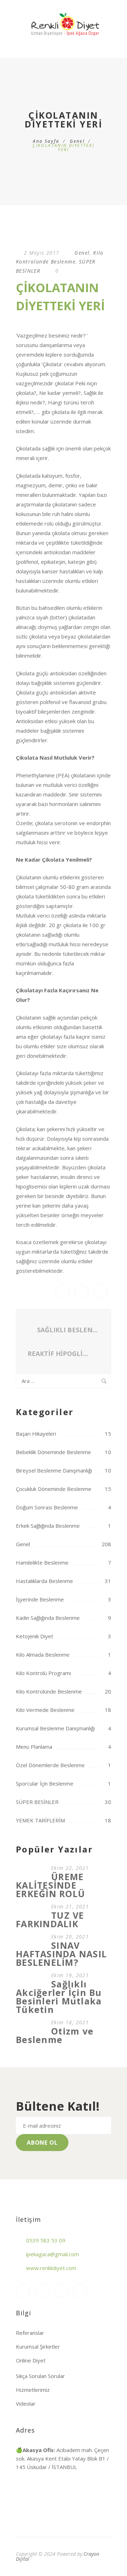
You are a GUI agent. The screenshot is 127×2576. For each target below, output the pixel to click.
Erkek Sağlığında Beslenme (48, 1526)
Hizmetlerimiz (33, 2390)
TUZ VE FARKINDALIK (50, 1919)
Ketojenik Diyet (35, 1636)
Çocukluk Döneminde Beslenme (54, 1489)
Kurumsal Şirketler (38, 2347)
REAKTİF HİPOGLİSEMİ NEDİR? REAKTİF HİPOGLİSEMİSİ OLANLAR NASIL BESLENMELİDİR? (61, 1354)
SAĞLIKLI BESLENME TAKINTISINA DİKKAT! (68, 1330)
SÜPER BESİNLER (37, 1802)
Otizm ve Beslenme (55, 2035)
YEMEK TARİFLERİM (40, 1820)
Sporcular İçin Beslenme (45, 1783)
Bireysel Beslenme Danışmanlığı (54, 1470)
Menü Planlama (34, 1747)
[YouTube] (61, 2291)
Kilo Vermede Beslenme (45, 1710)
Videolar (26, 2404)
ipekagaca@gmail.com (53, 2254)
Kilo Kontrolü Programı (43, 1673)
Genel (77, 141)
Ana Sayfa (46, 141)
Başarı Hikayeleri (36, 1434)
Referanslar (30, 2333)
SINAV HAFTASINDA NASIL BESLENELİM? (61, 1954)
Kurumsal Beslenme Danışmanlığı (55, 1728)
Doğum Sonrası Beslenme (47, 1507)
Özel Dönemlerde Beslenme (50, 1765)
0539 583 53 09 (46, 2240)
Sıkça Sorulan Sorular (40, 2376)
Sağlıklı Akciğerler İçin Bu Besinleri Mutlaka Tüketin (59, 1997)
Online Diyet (31, 2360)
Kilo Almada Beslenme (43, 1655)
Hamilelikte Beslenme (42, 1562)
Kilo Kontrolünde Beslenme (49, 1691)
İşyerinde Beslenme (40, 1599)
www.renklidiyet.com (51, 2268)
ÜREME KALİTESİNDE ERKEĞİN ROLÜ (50, 1885)
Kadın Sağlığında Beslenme (48, 1618)
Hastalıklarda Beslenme (44, 1581)
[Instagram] (23, 2291)
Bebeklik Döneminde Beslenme (53, 1452)
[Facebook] (42, 2291)
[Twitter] (80, 2291)
